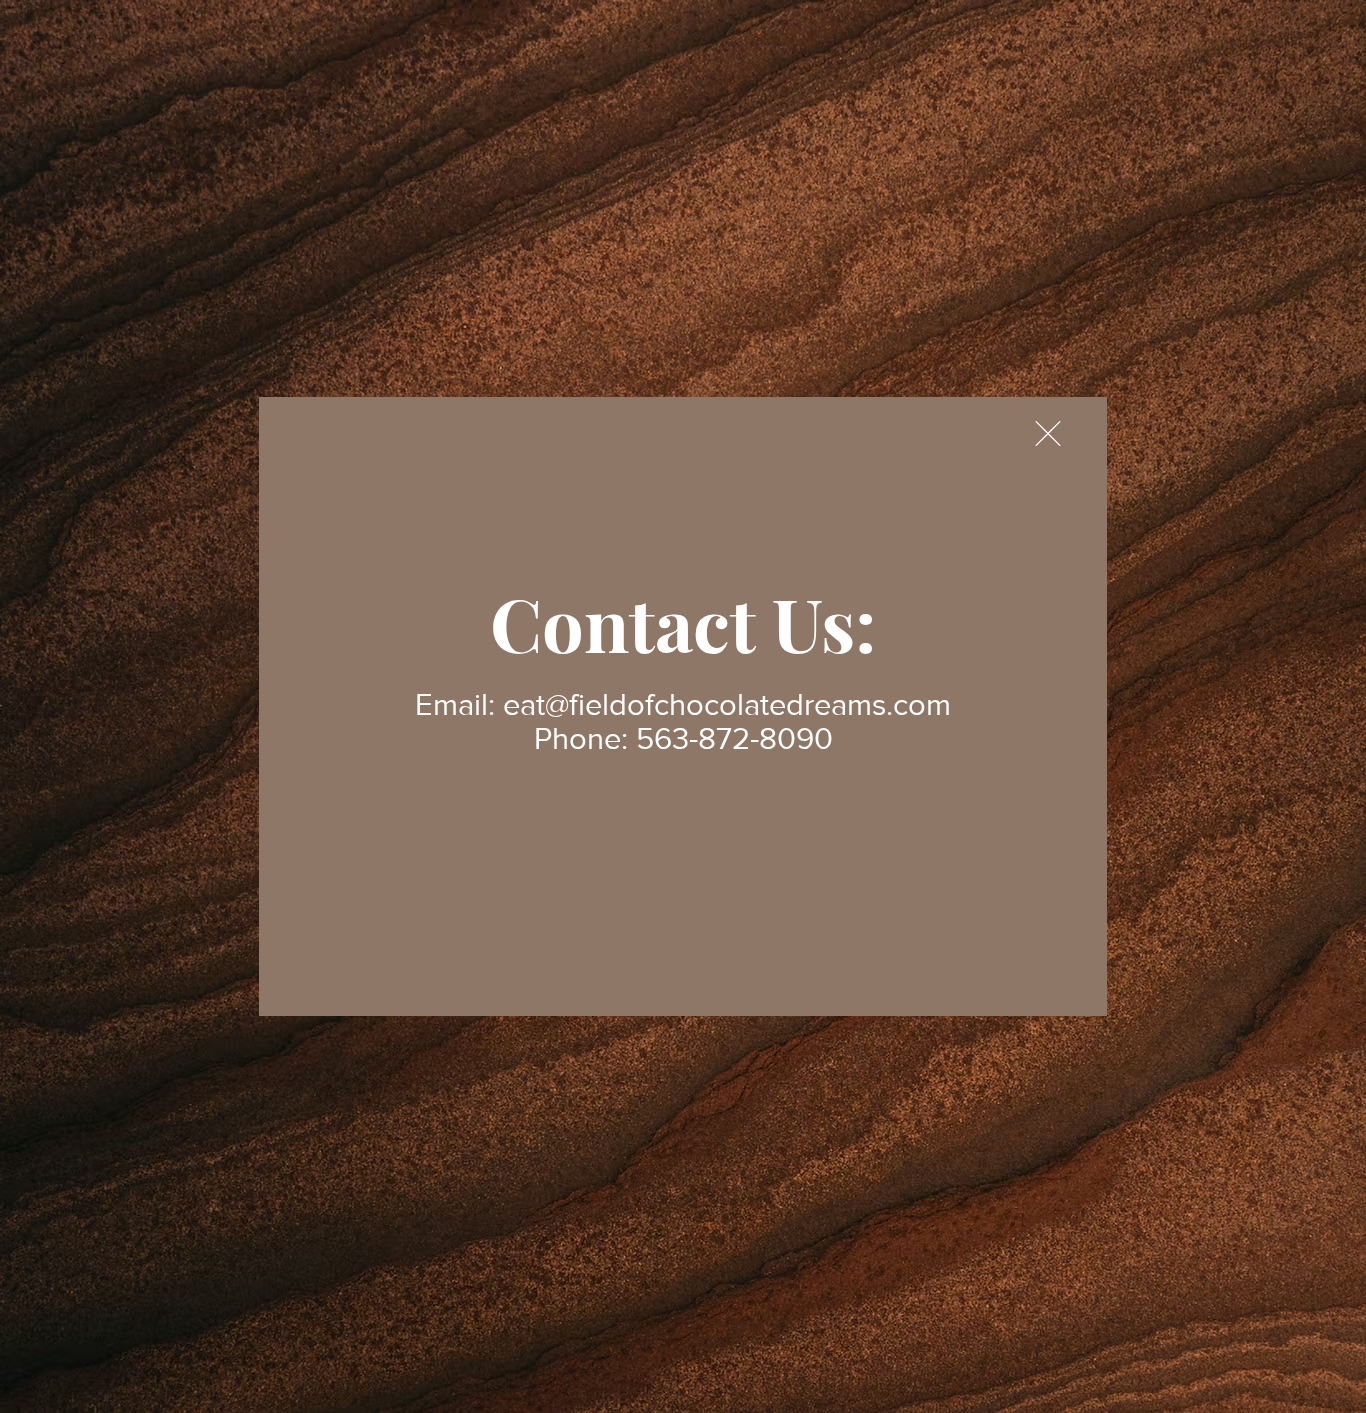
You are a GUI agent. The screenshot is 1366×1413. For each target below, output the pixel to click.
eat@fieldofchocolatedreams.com (727, 704)
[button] (1048, 433)
